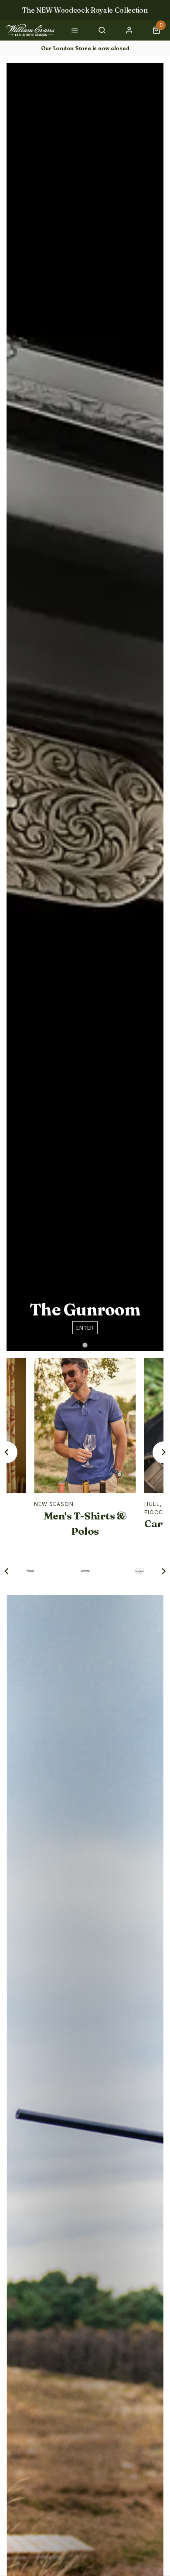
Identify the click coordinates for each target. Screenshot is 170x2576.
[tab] (85, 1345)
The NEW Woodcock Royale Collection (85, 9)
